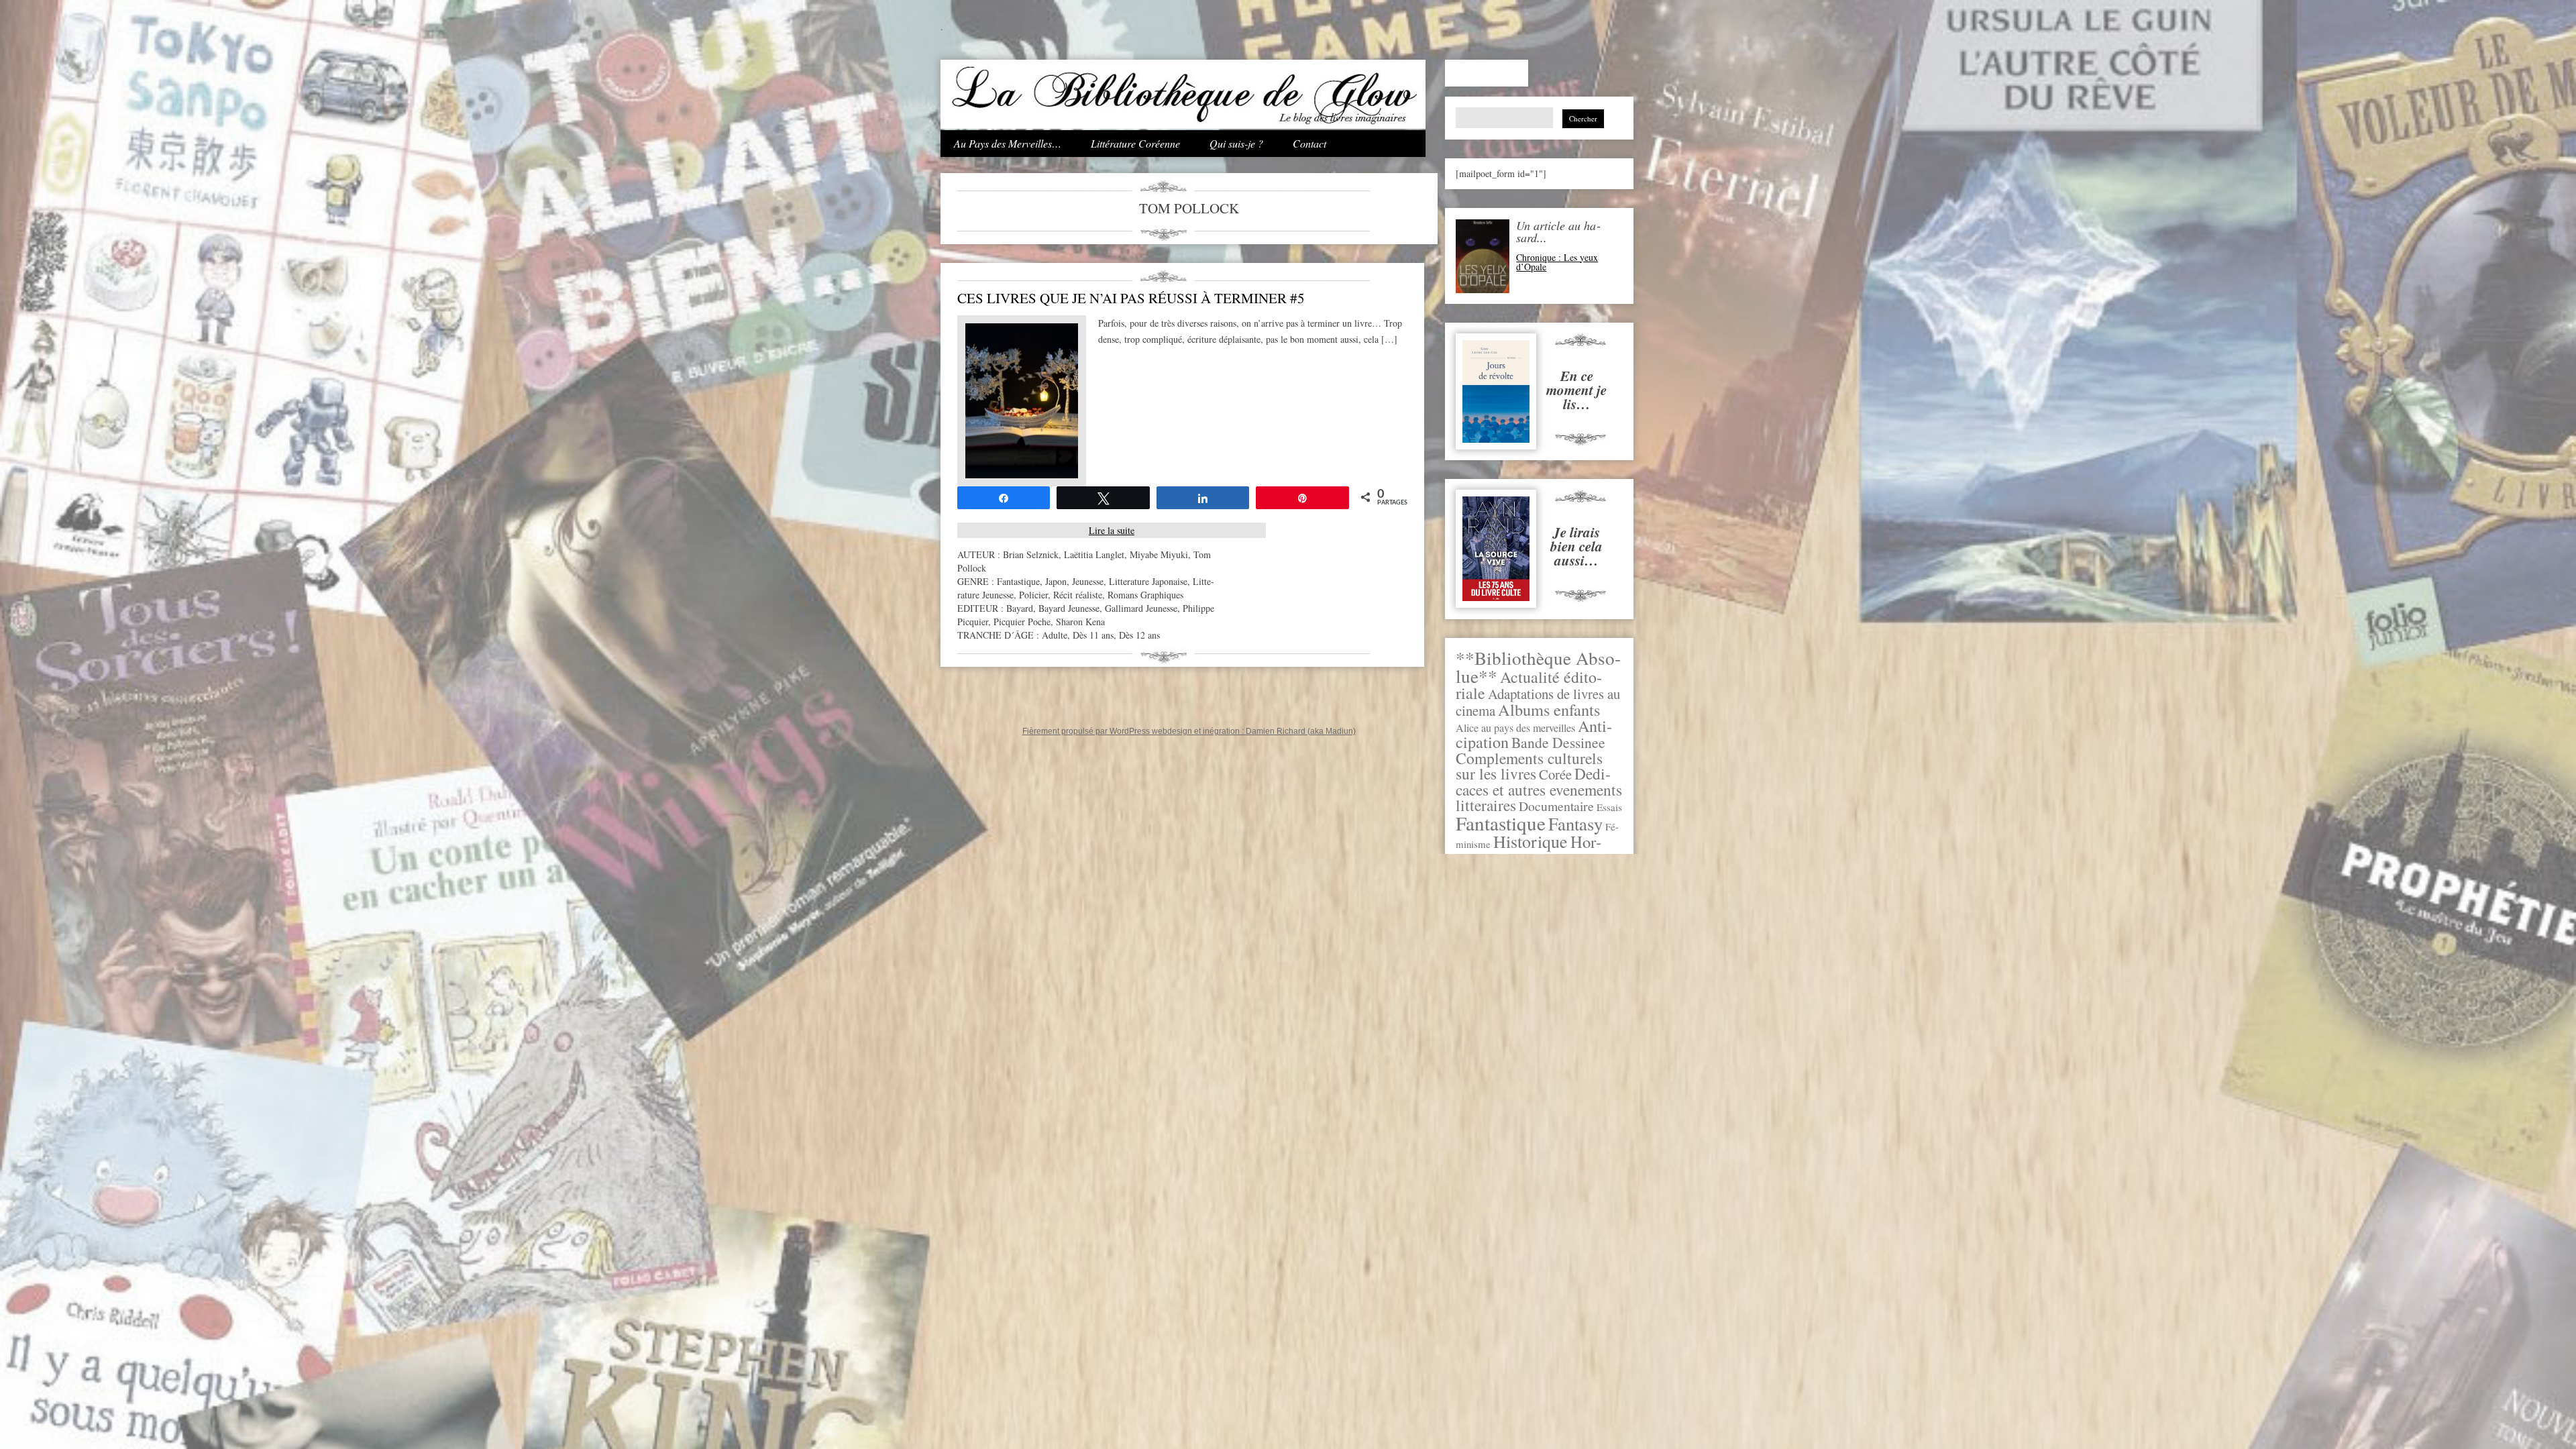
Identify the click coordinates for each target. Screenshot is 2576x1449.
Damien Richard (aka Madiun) (1301, 731)
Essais (1609, 807)
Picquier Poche (1022, 622)
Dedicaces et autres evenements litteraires (1539, 789)
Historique (1531, 841)
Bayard (1020, 608)
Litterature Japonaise (1148, 581)
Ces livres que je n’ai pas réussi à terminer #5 (1131, 298)
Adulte (1055, 635)
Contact (1309, 143)
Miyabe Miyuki (1159, 554)
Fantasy (1575, 823)
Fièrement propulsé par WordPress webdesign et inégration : (1134, 731)
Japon (1056, 581)
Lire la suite (1112, 530)
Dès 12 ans (1139, 635)
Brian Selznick (1031, 554)
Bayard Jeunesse (1069, 608)
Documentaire (1556, 806)
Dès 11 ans (1093, 635)
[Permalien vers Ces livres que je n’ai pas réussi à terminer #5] (1022, 475)
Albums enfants (1549, 709)
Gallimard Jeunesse (1141, 608)
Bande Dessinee (1558, 742)
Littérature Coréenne (1135, 143)
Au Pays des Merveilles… (1008, 143)
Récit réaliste (1078, 595)
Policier (1033, 595)
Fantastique (1501, 823)
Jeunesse (1088, 581)
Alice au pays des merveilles (1515, 728)
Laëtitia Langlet (1094, 554)
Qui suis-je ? (1236, 143)
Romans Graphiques (1145, 595)
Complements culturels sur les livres (1529, 766)
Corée (1555, 774)
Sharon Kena (1080, 622)
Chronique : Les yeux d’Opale (1557, 262)
